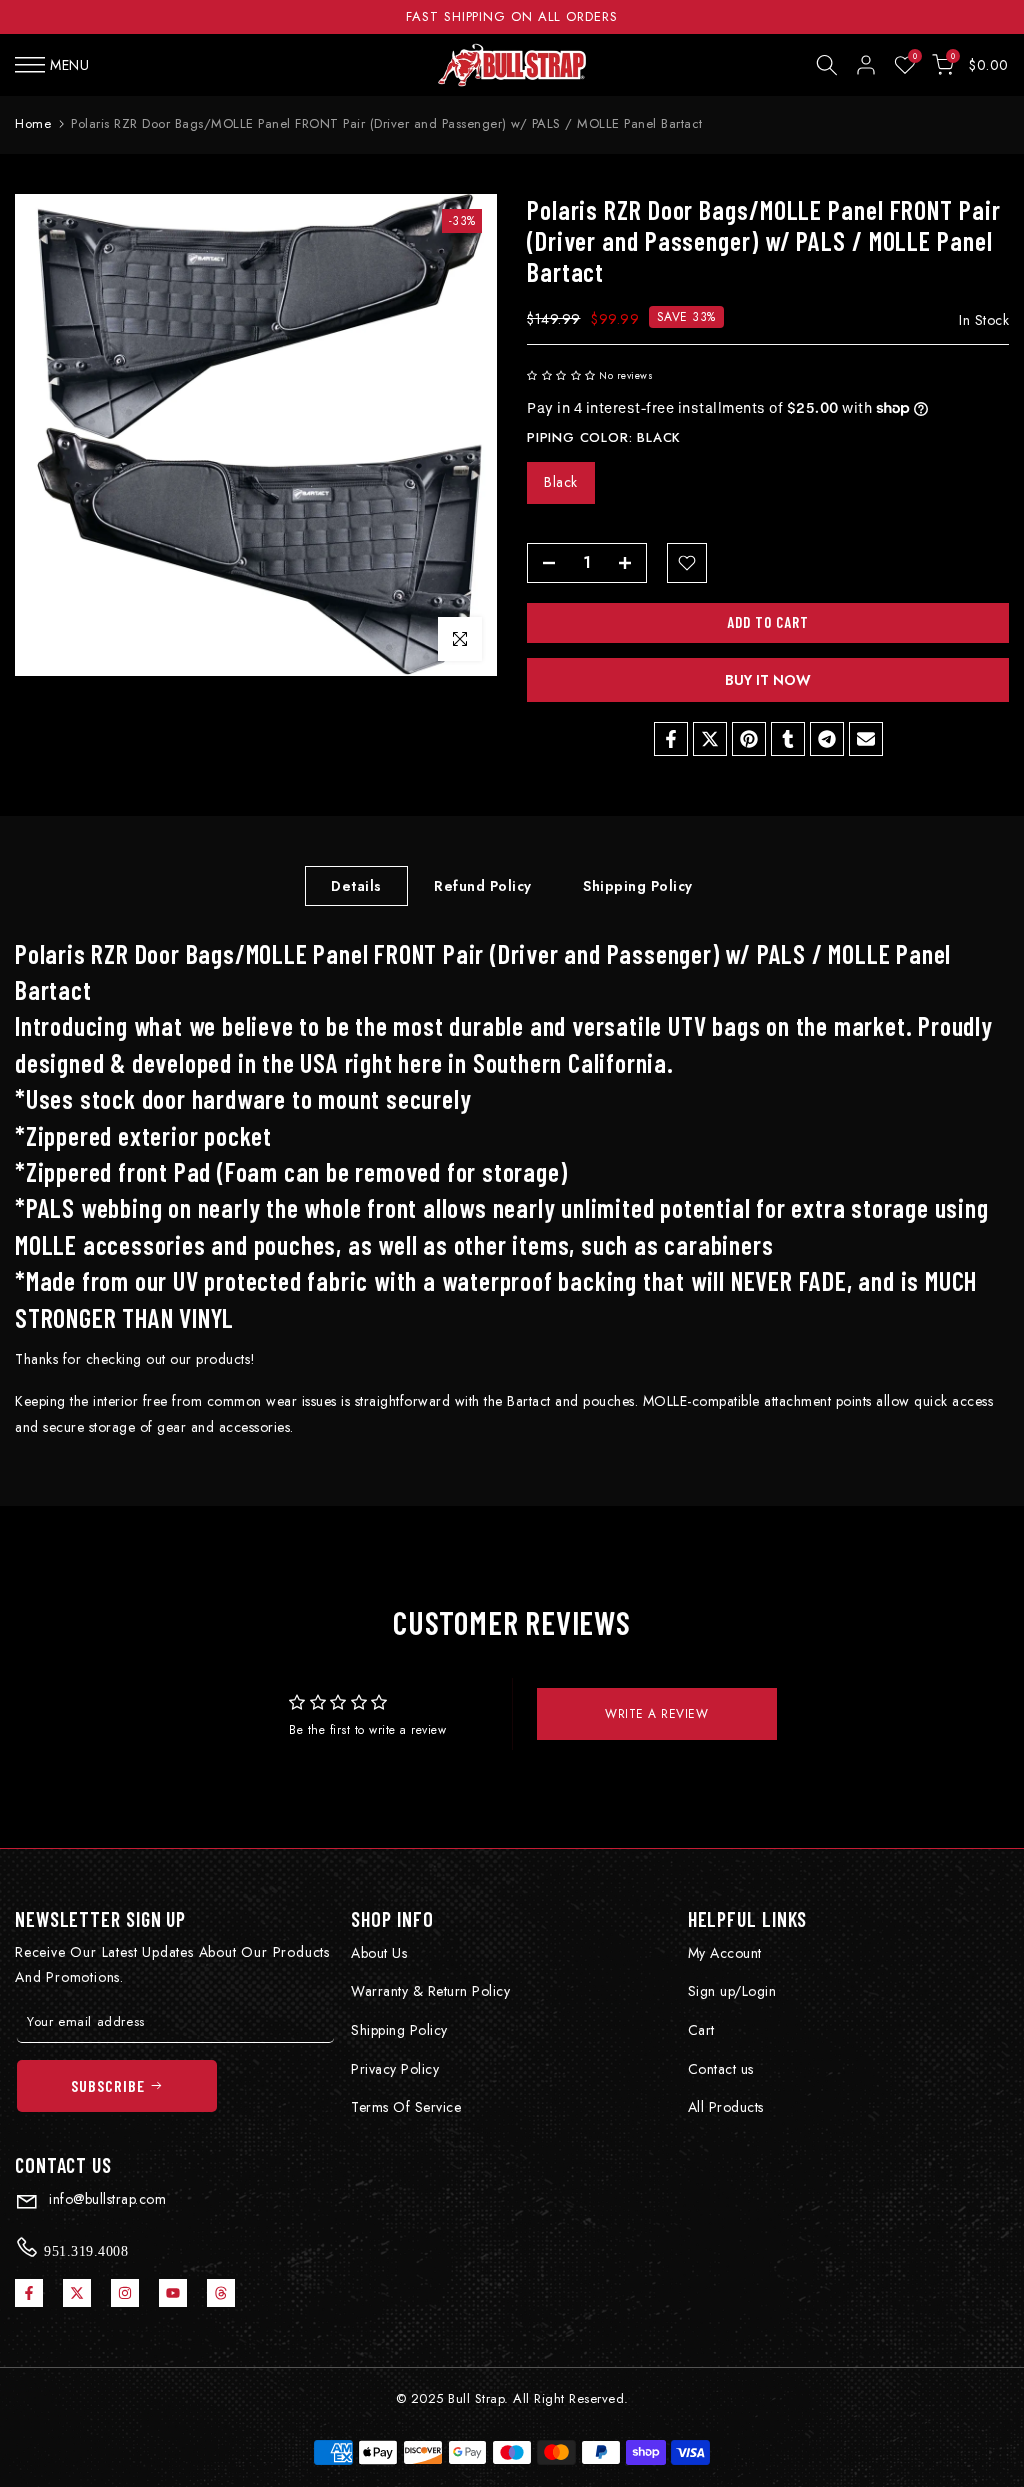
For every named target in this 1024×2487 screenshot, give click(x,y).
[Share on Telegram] (827, 739)
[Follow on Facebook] (29, 2293)
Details (356, 885)
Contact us (721, 2069)
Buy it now (768, 680)
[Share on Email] (866, 739)
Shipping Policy (638, 885)
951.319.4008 (84, 2251)
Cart (701, 2030)
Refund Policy (483, 885)
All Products (726, 2107)
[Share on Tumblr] (788, 739)
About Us (379, 1953)
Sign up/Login (732, 1991)
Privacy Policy (395, 2069)
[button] (561, 375)
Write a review (656, 1714)
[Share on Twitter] (710, 739)
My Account (725, 1953)
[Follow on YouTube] (173, 2293)
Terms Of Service (406, 2107)
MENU (69, 65)
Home (33, 123)
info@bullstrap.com (106, 2199)
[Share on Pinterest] (749, 739)
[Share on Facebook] (671, 739)
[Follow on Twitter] (77, 2293)
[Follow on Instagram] (125, 2293)
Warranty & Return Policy (430, 1991)
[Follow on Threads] (221, 2293)
